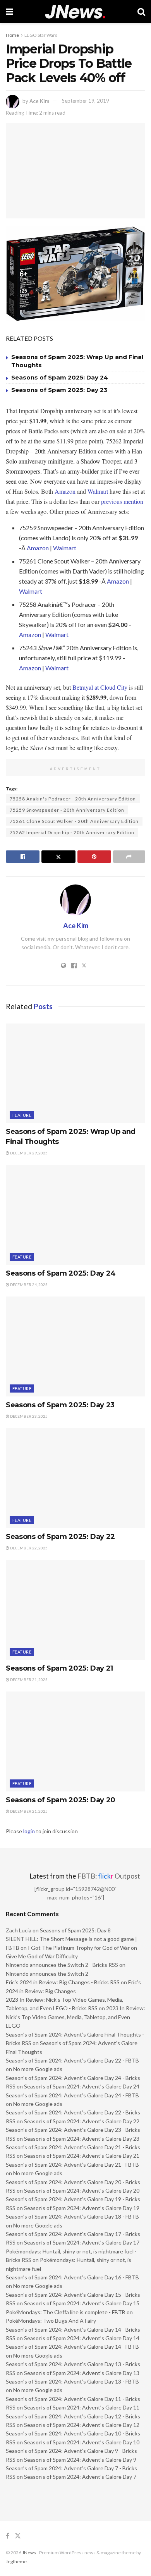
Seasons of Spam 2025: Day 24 (60, 377)
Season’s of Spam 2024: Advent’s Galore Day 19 (82, 2208)
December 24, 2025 (28, 1285)
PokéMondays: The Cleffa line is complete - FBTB (66, 2312)
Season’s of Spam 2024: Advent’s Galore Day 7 (80, 2477)
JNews (29, 2553)
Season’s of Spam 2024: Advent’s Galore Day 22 (82, 2121)
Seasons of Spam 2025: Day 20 (61, 1800)
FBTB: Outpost (109, 1876)
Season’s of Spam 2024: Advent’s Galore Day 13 (82, 2373)
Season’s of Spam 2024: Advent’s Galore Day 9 (80, 2460)
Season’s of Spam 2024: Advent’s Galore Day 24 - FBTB (72, 2095)
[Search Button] (141, 12)
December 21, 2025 (28, 1680)
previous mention (122, 501)
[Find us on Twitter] (18, 2536)
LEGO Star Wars (41, 35)
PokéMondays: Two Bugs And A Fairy (51, 2321)
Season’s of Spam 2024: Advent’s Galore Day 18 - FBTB (72, 2216)
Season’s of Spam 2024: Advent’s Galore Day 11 (82, 2407)
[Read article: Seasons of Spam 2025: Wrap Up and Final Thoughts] (75, 1073)
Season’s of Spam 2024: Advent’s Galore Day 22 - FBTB (72, 2060)
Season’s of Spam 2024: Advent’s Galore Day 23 (82, 2139)
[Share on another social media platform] (129, 857)
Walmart (98, 491)
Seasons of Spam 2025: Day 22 (60, 1537)
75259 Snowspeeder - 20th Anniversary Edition (67, 810)
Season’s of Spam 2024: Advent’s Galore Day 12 (82, 2425)
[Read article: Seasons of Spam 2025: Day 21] (75, 1610)
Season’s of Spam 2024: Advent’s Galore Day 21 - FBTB (72, 2165)
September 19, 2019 (86, 101)
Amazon (65, 491)
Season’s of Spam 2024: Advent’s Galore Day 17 (82, 2242)
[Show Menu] (9, 12)
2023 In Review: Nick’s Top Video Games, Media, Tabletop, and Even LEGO (75, 2017)
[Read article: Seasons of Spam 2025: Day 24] (75, 1215)
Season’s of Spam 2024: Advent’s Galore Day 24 (82, 2086)
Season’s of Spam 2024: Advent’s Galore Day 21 (82, 2156)
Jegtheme (16, 2561)
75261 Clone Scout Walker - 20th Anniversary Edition (74, 821)
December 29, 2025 (28, 1153)
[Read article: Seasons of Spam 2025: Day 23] (75, 1346)
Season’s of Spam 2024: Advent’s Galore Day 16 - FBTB (72, 2277)
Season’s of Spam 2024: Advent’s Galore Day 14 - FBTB (72, 2347)
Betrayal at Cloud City (100, 687)
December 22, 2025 (28, 1548)
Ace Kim (39, 101)
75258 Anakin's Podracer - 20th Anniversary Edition (73, 799)
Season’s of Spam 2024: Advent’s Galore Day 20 (82, 2190)
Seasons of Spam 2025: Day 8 (75, 1930)
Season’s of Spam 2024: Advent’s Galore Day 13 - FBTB (72, 2381)
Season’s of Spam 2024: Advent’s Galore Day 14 (82, 2338)
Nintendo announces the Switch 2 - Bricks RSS (62, 1965)
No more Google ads (38, 2069)
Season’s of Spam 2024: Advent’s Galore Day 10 (82, 2442)
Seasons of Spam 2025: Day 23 (59, 390)
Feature (22, 1115)
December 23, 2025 (28, 1416)
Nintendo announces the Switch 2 (47, 1974)
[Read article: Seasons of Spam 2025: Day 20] (75, 1741)
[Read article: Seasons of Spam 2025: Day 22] (75, 1478)
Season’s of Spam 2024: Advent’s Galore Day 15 (82, 2303)
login (29, 1831)
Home (12, 35)
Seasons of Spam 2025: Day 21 (59, 1668)
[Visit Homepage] (75, 12)
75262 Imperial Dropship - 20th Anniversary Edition (72, 832)
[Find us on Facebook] (8, 2536)
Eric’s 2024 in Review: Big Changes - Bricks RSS (63, 1982)
